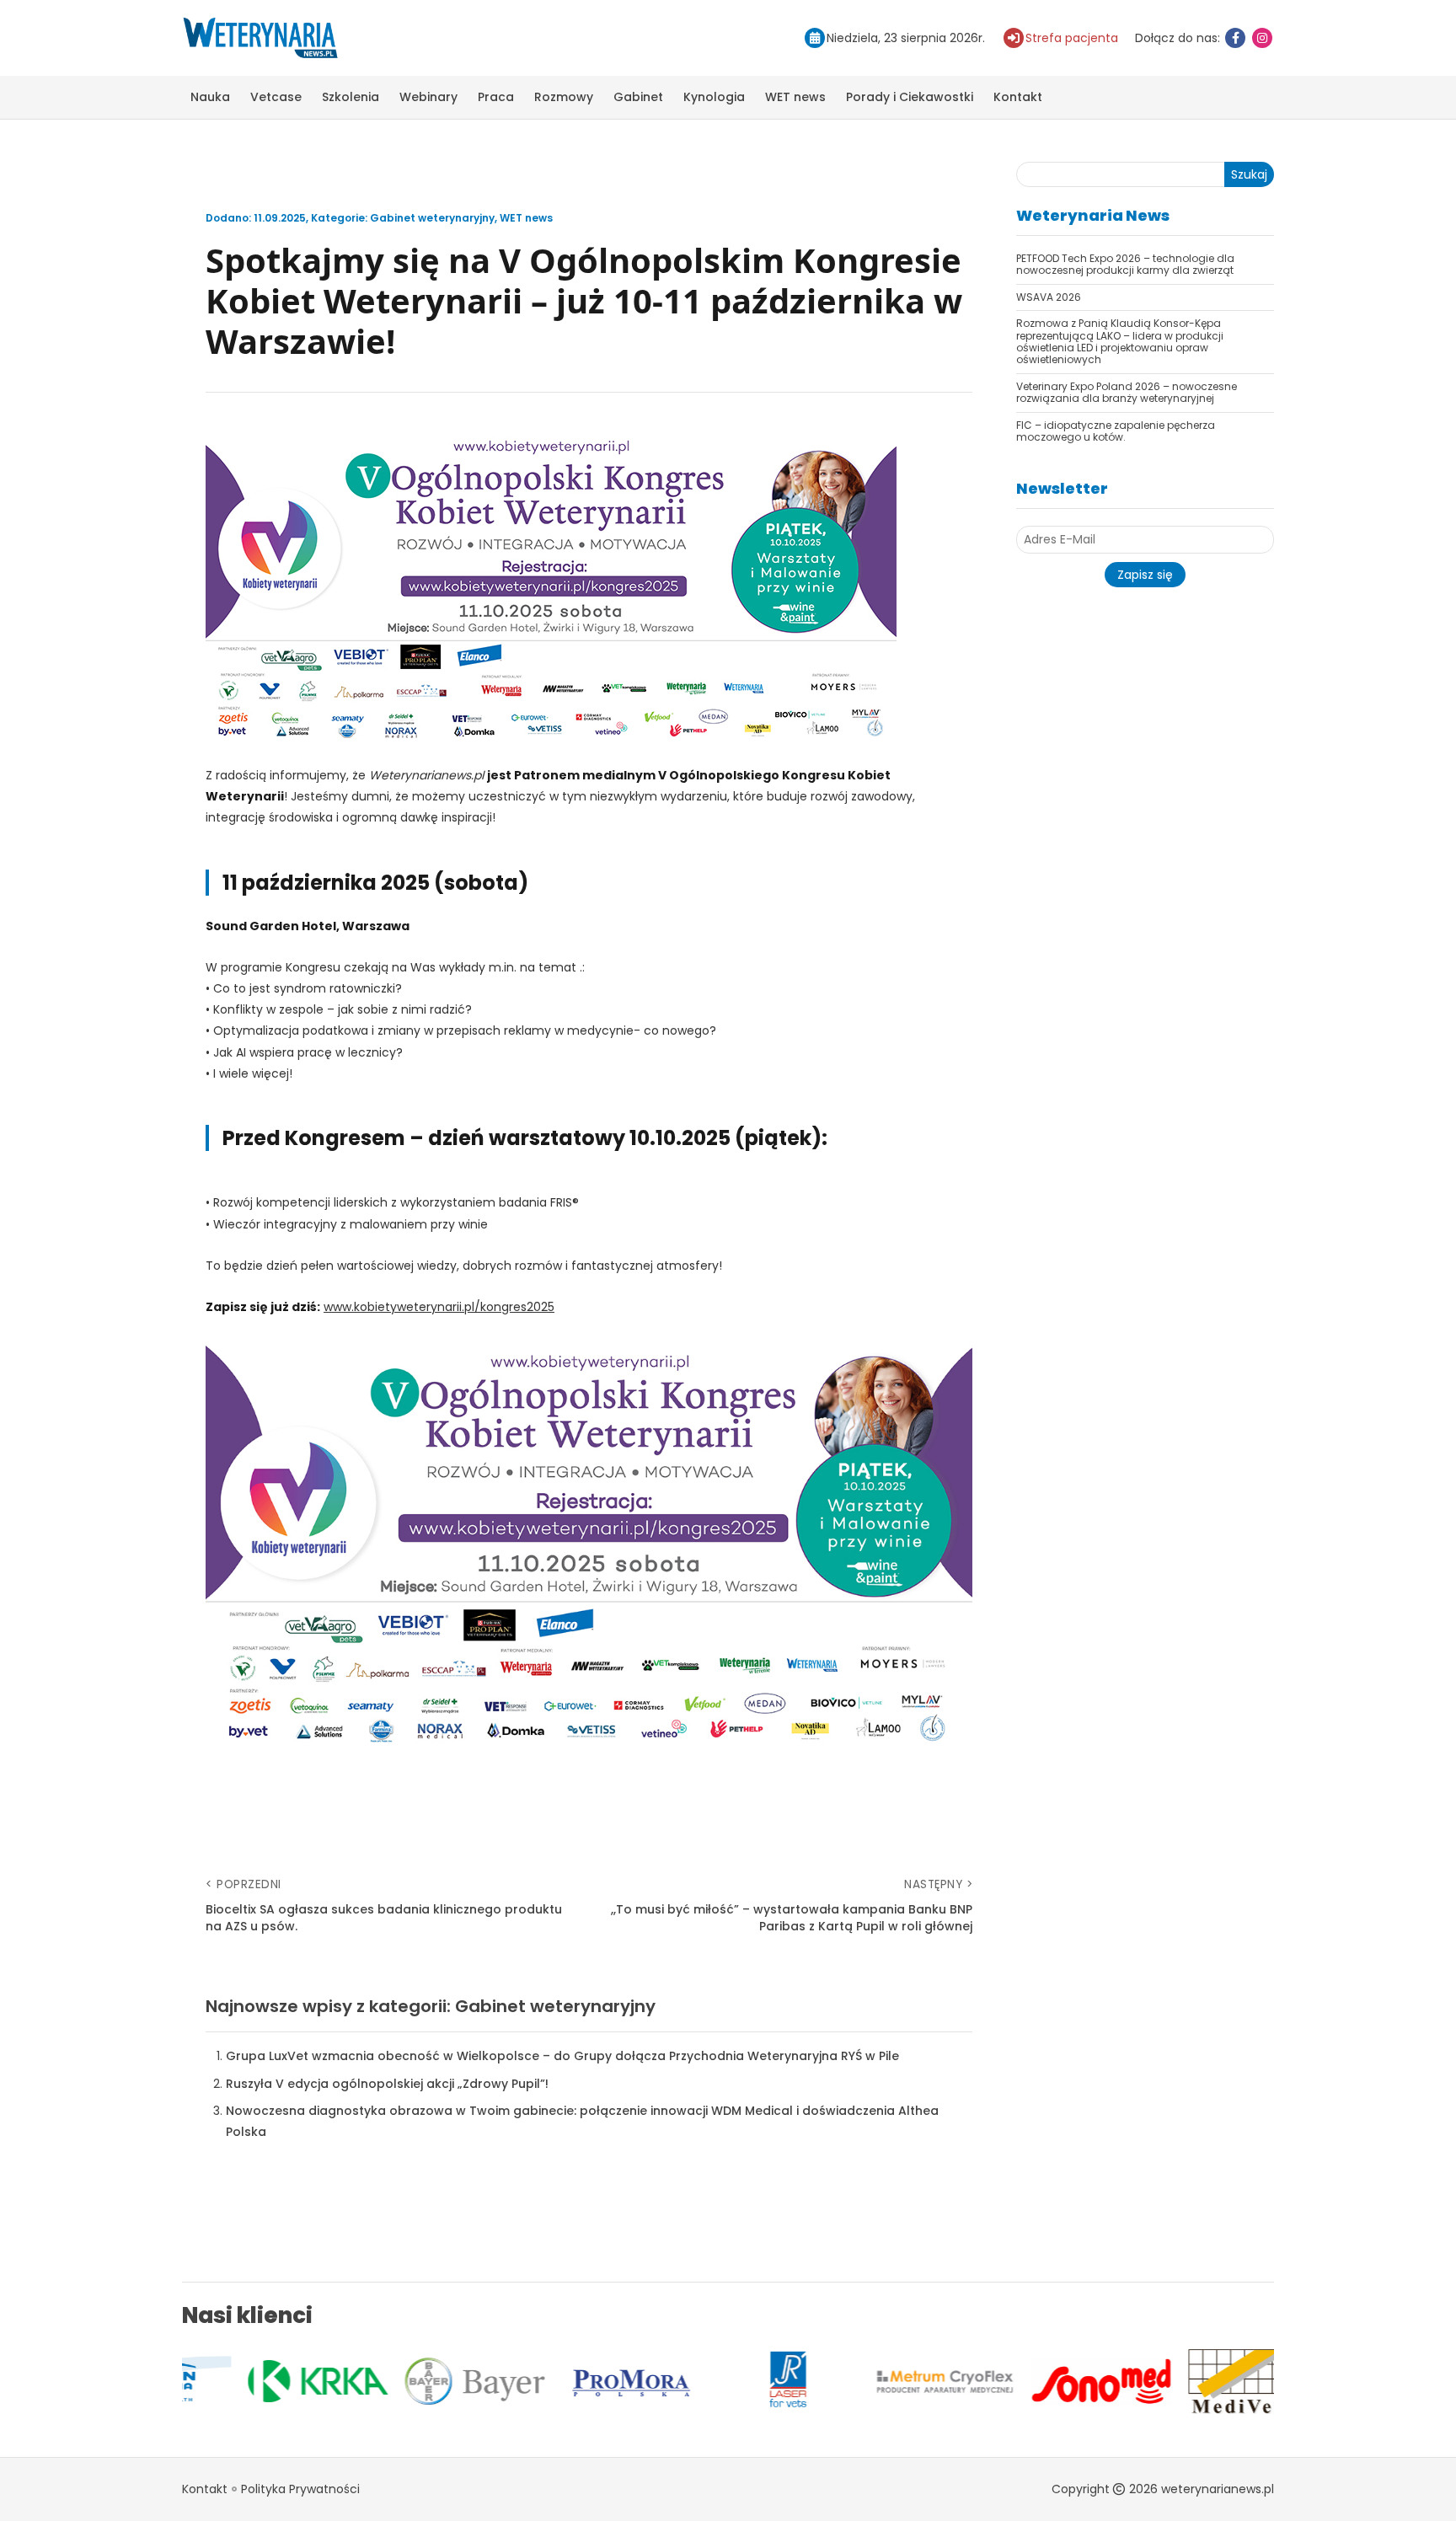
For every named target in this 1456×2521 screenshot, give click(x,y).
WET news (795, 97)
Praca (496, 97)
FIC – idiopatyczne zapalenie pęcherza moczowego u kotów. (1116, 431)
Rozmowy (564, 97)
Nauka (210, 97)
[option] (260, 2381)
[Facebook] (1235, 38)
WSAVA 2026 (1049, 297)
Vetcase (276, 97)
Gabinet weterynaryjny (432, 218)
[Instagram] (1262, 38)
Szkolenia (351, 97)
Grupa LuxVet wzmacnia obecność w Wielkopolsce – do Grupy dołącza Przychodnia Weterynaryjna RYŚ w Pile (562, 2056)
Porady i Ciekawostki (910, 97)
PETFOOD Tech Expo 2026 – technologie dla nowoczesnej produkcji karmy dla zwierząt (1125, 264)
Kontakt (1018, 97)
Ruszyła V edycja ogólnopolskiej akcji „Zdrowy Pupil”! (387, 2084)
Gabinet (638, 97)
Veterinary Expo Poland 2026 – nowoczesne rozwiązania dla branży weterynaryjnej (1127, 392)
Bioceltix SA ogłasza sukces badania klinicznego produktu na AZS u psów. (384, 1918)
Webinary (428, 97)
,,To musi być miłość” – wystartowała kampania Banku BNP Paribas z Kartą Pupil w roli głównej (792, 1918)
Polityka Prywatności (300, 2489)
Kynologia (714, 97)
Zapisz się (1145, 575)
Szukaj (1249, 174)
